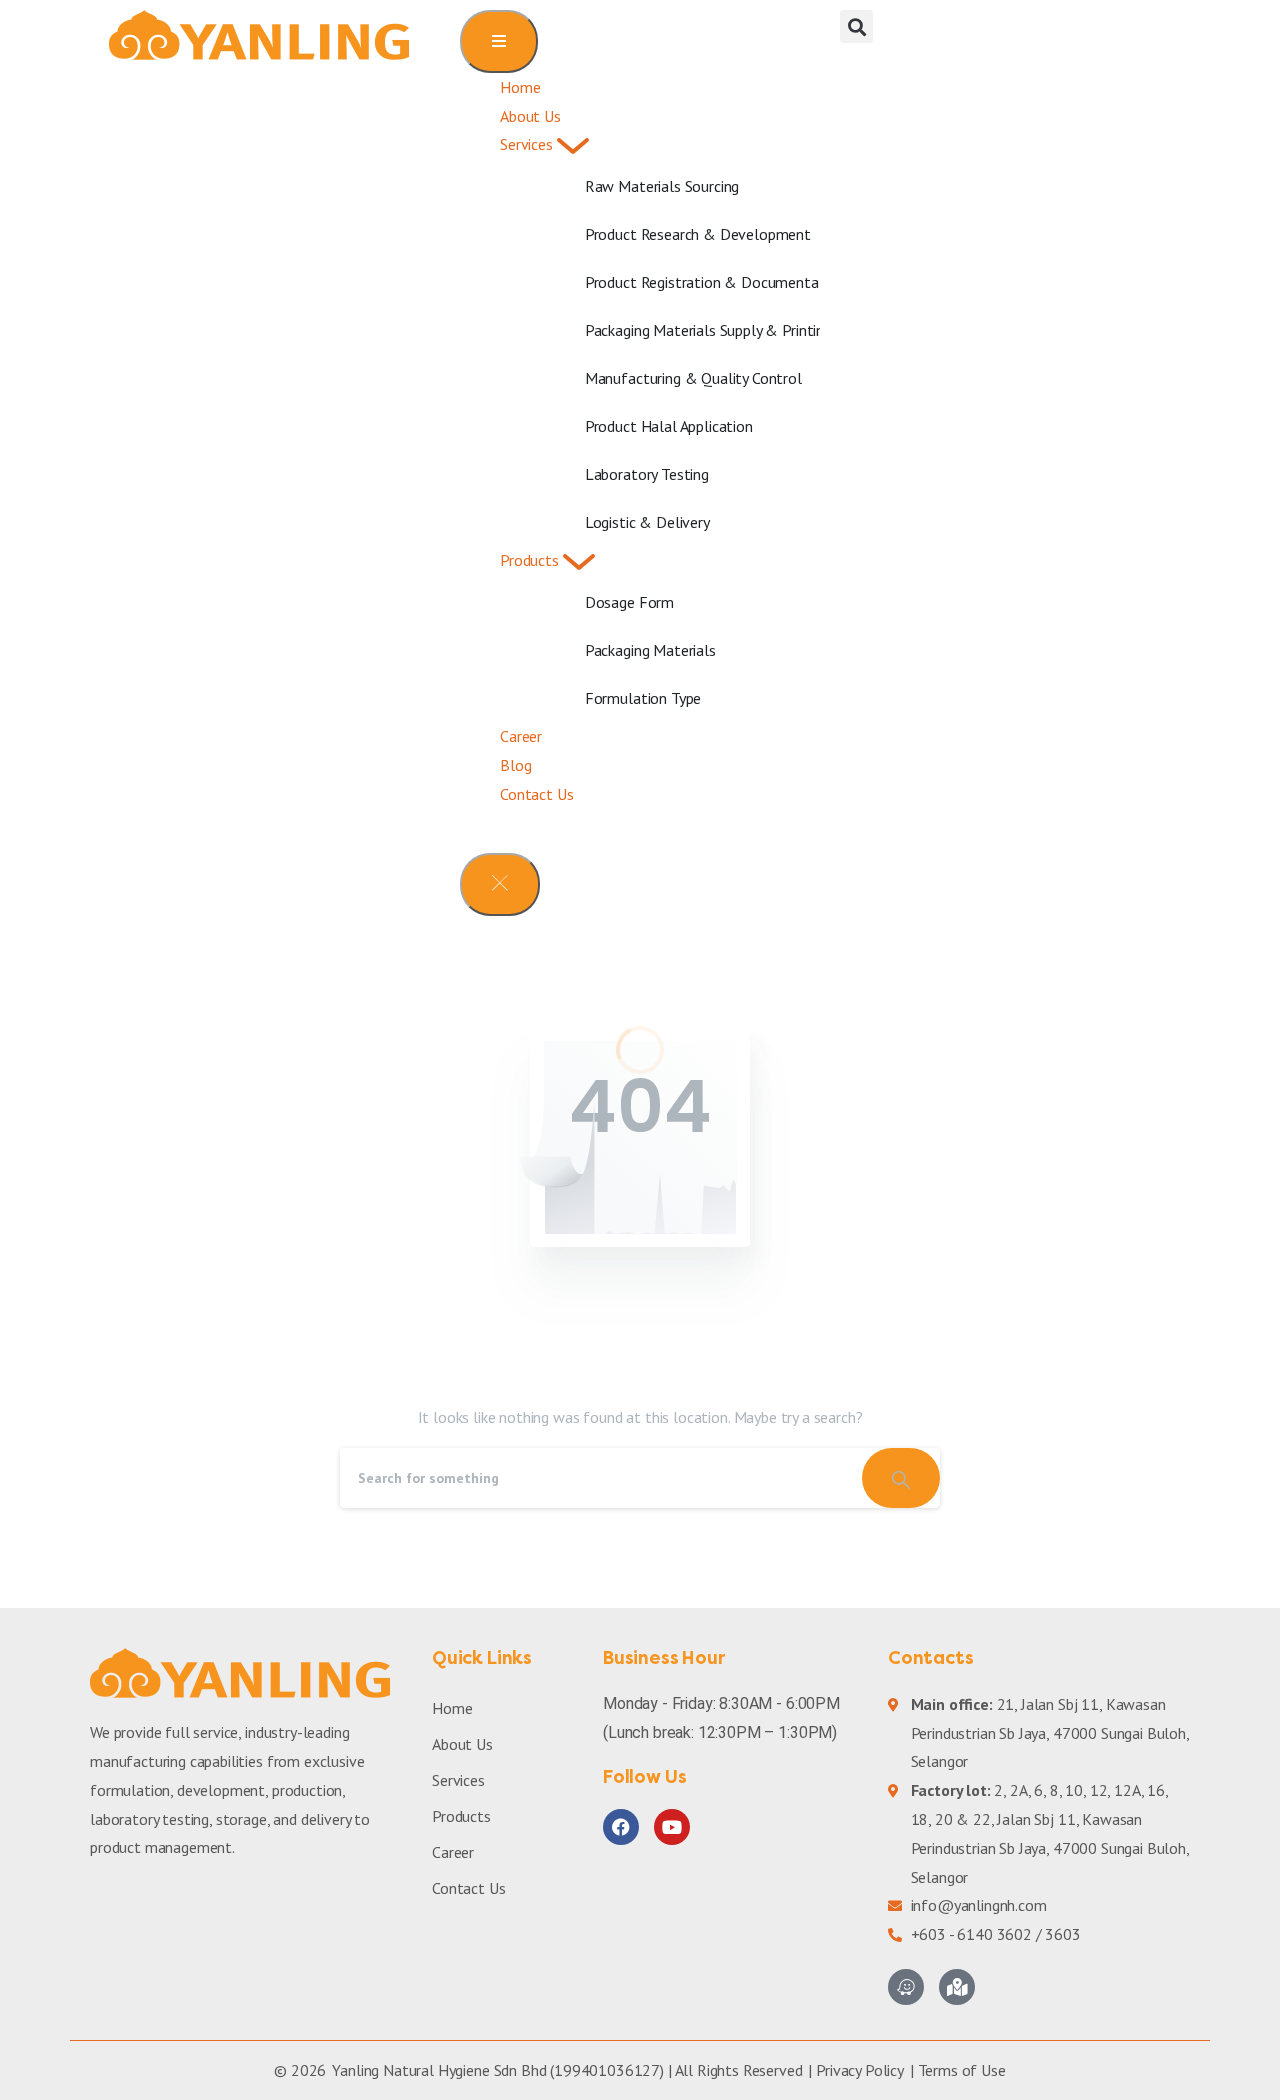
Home (452, 1708)
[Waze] (906, 1987)
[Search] (901, 1478)
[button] (856, 26)
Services (458, 1780)
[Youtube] (672, 1827)
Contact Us (468, 1888)
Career (453, 1852)
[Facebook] (621, 1827)
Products (461, 1816)
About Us (462, 1744)
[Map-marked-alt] (957, 1987)
